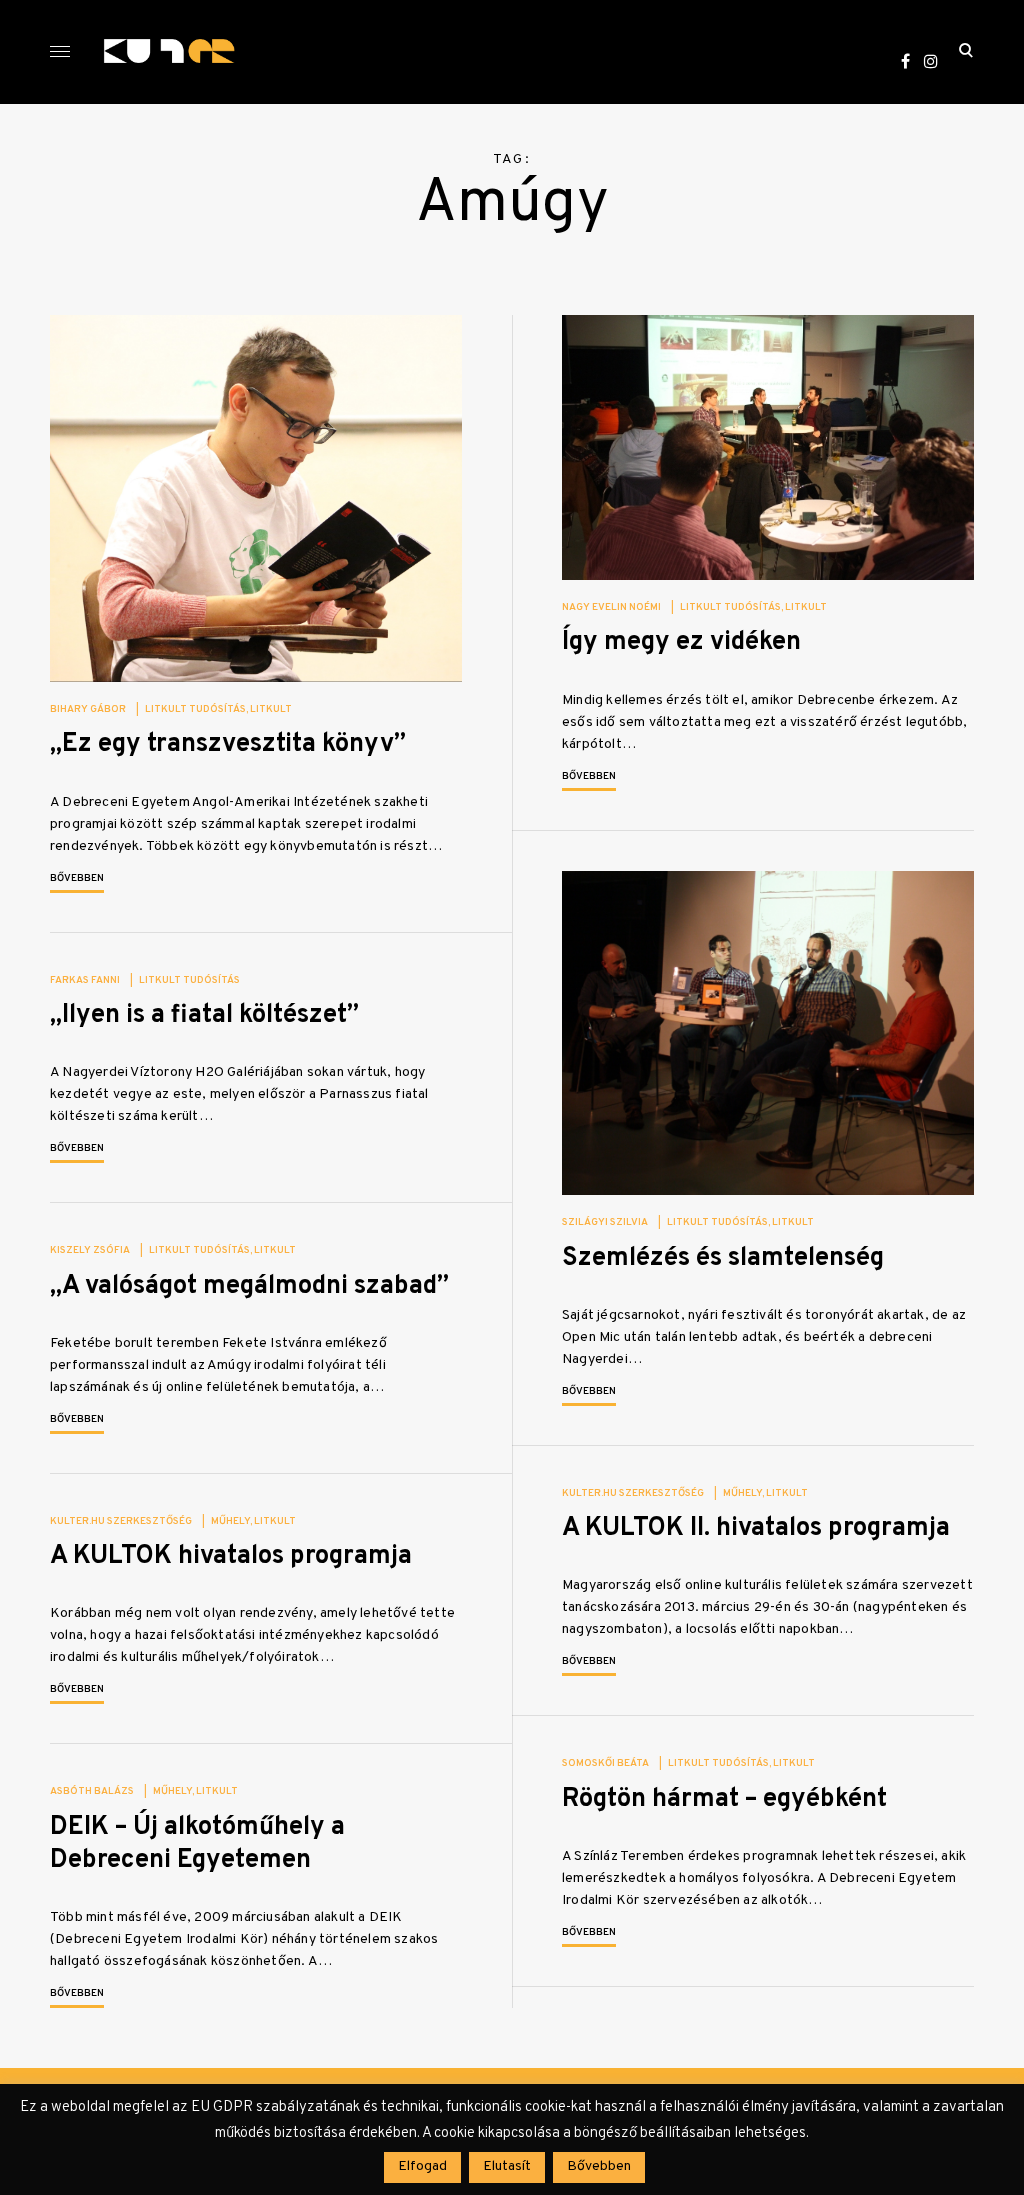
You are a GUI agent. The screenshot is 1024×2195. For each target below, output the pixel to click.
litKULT (271, 709)
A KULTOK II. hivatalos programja (756, 1528)
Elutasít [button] (507, 2166)
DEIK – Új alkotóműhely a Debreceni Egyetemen (197, 1844)
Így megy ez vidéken (681, 642)
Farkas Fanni (85, 980)
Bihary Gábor (88, 709)
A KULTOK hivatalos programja (231, 1556)
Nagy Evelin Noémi (611, 607)
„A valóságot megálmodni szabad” (249, 1286)
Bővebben (77, 878)
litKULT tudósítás (195, 709)
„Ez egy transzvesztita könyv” (228, 744)
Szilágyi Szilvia (605, 1222)
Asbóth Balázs (92, 1791)
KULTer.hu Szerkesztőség (633, 1493)
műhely (742, 1493)
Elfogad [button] (422, 2166)
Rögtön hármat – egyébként (724, 1799)
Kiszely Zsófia (90, 1250)
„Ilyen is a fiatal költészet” (204, 1015)
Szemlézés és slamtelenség (723, 1258)
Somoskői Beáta (605, 1763)
